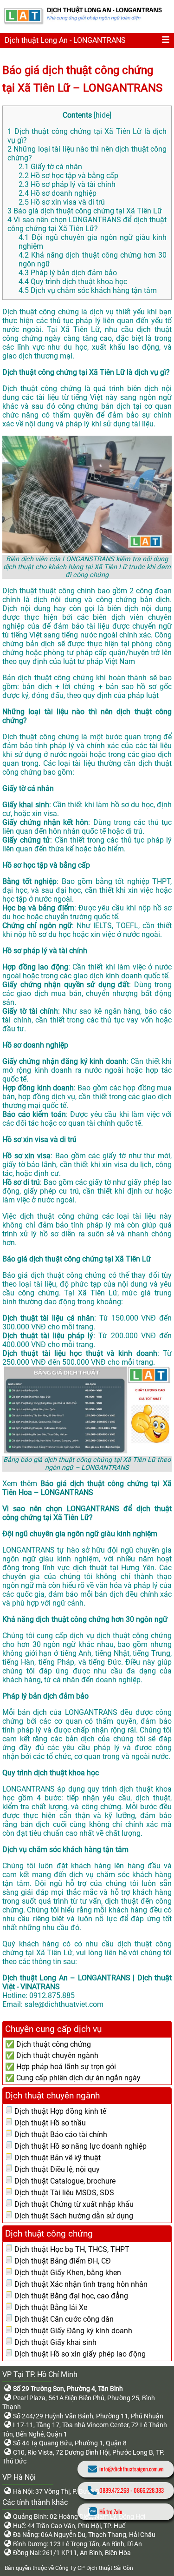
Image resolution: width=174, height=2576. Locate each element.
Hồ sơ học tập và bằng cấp (68, 176)
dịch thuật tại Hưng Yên (114, 1568)
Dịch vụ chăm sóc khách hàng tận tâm (88, 290)
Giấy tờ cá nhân (50, 167)
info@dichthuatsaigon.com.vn (132, 2469)
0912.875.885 (52, 1995)
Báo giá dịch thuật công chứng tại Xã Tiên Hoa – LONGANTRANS (87, 1488)
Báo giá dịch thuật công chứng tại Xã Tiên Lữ (85, 211)
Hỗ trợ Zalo (111, 2512)
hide (103, 115)
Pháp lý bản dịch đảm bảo (68, 273)
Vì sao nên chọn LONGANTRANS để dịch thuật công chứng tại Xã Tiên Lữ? (87, 224)
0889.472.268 (114, 2490)
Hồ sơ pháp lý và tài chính (67, 184)
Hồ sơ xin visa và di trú (62, 202)
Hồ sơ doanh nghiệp (58, 193)
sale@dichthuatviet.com (64, 2004)
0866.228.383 (149, 2490)
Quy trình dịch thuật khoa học (73, 282)
